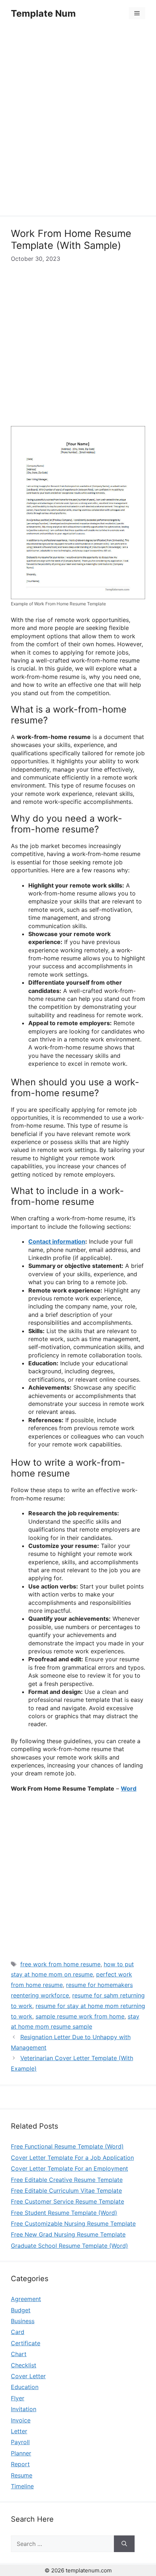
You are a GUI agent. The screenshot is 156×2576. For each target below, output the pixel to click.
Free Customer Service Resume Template (67, 2201)
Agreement (26, 2299)
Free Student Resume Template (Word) (64, 2213)
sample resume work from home (80, 2016)
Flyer (18, 2398)
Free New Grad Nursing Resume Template (68, 2234)
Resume (22, 2475)
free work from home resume (60, 1964)
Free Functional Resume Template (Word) (67, 2146)
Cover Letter (28, 2376)
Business (23, 2321)
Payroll (20, 2442)
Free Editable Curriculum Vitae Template (66, 2191)
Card (18, 2332)
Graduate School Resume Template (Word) (69, 2246)
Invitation (24, 2409)
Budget (21, 2310)
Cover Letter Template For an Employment (69, 2168)
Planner (21, 2453)
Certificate (26, 2343)
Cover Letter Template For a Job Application (72, 2158)
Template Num (43, 13)
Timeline (22, 2486)
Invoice (21, 2420)
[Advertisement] (78, 122)
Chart (19, 2354)
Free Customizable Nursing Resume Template (73, 2224)
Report (20, 2464)
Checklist (24, 2365)
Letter (19, 2431)
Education (25, 2387)
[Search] (124, 2544)
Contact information (57, 1241)
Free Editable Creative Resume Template (67, 2180)
